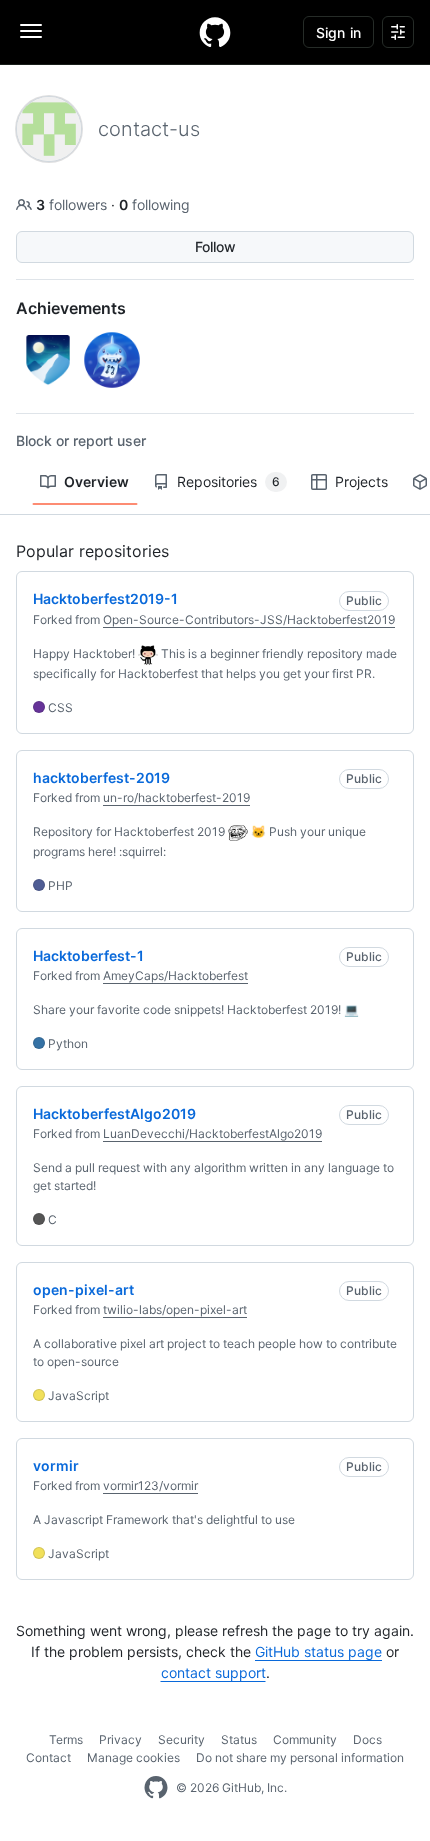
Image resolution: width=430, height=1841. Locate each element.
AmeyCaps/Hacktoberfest (175, 975)
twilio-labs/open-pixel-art (175, 1309)
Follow (215, 246)
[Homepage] (215, 32)
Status (239, 1739)
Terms (66, 1739)
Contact (48, 1757)
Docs (367, 1739)
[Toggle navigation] (31, 31)
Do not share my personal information (300, 1757)
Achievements (71, 308)
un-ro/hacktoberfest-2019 (176, 797)
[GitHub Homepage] (156, 1788)
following (154, 204)
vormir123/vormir (150, 1485)
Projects (361, 481)
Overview (96, 481)
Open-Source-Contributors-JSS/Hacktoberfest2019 (249, 619)
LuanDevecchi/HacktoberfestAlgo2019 (212, 1133)
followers (73, 204)
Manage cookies (133, 1757)
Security (181, 1739)
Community (305, 1739)
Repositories (228, 481)
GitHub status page (318, 1651)
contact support (213, 1672)
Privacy (120, 1739)
